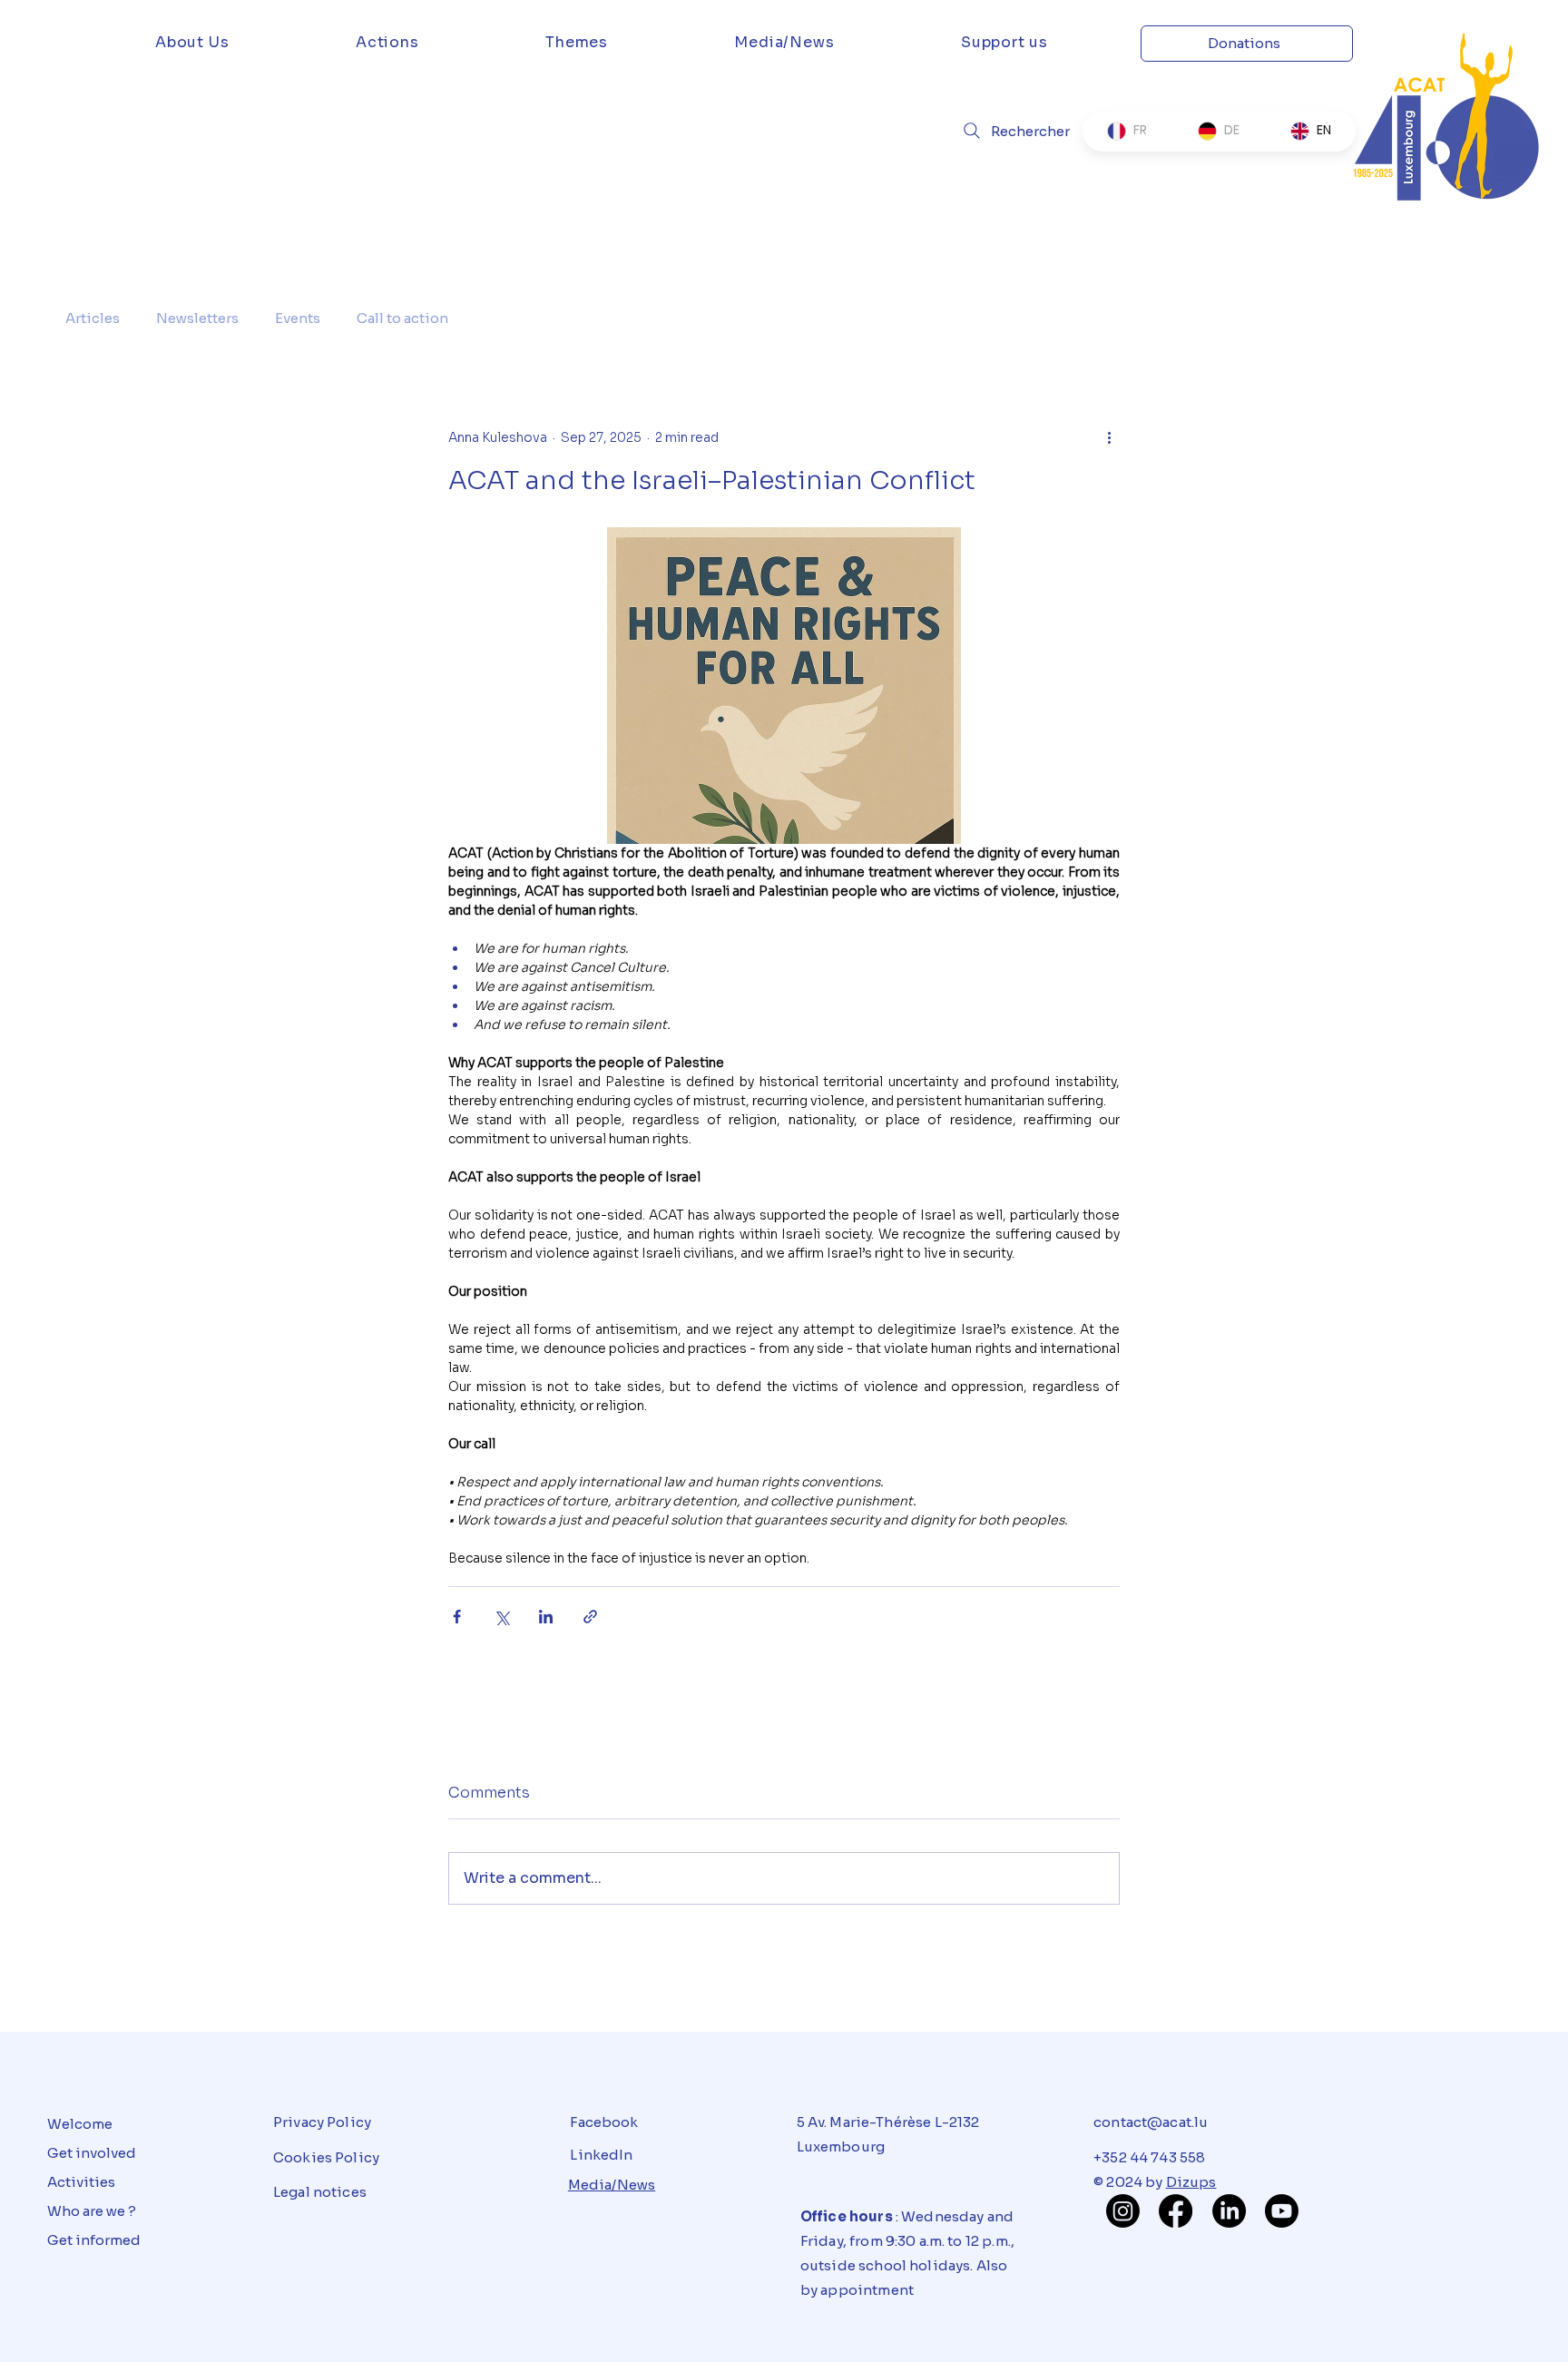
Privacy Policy (322, 2122)
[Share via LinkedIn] (546, 1617)
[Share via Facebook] (457, 1617)
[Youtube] (1282, 2211)
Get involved (92, 2153)
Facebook (604, 2122)
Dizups (1191, 2182)
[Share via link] (590, 1617)
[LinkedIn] (1229, 2211)
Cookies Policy (326, 2157)
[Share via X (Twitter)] (501, 1617)
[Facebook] (1176, 2211)
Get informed (94, 2240)
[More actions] (1109, 437)
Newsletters (197, 318)
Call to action (402, 318)
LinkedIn (601, 2155)
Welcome (80, 2124)
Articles (93, 318)
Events (298, 318)
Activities (81, 2182)
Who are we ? (92, 2211)
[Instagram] (1123, 2211)
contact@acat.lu (1151, 2122)
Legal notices (320, 2192)
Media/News (612, 2185)
